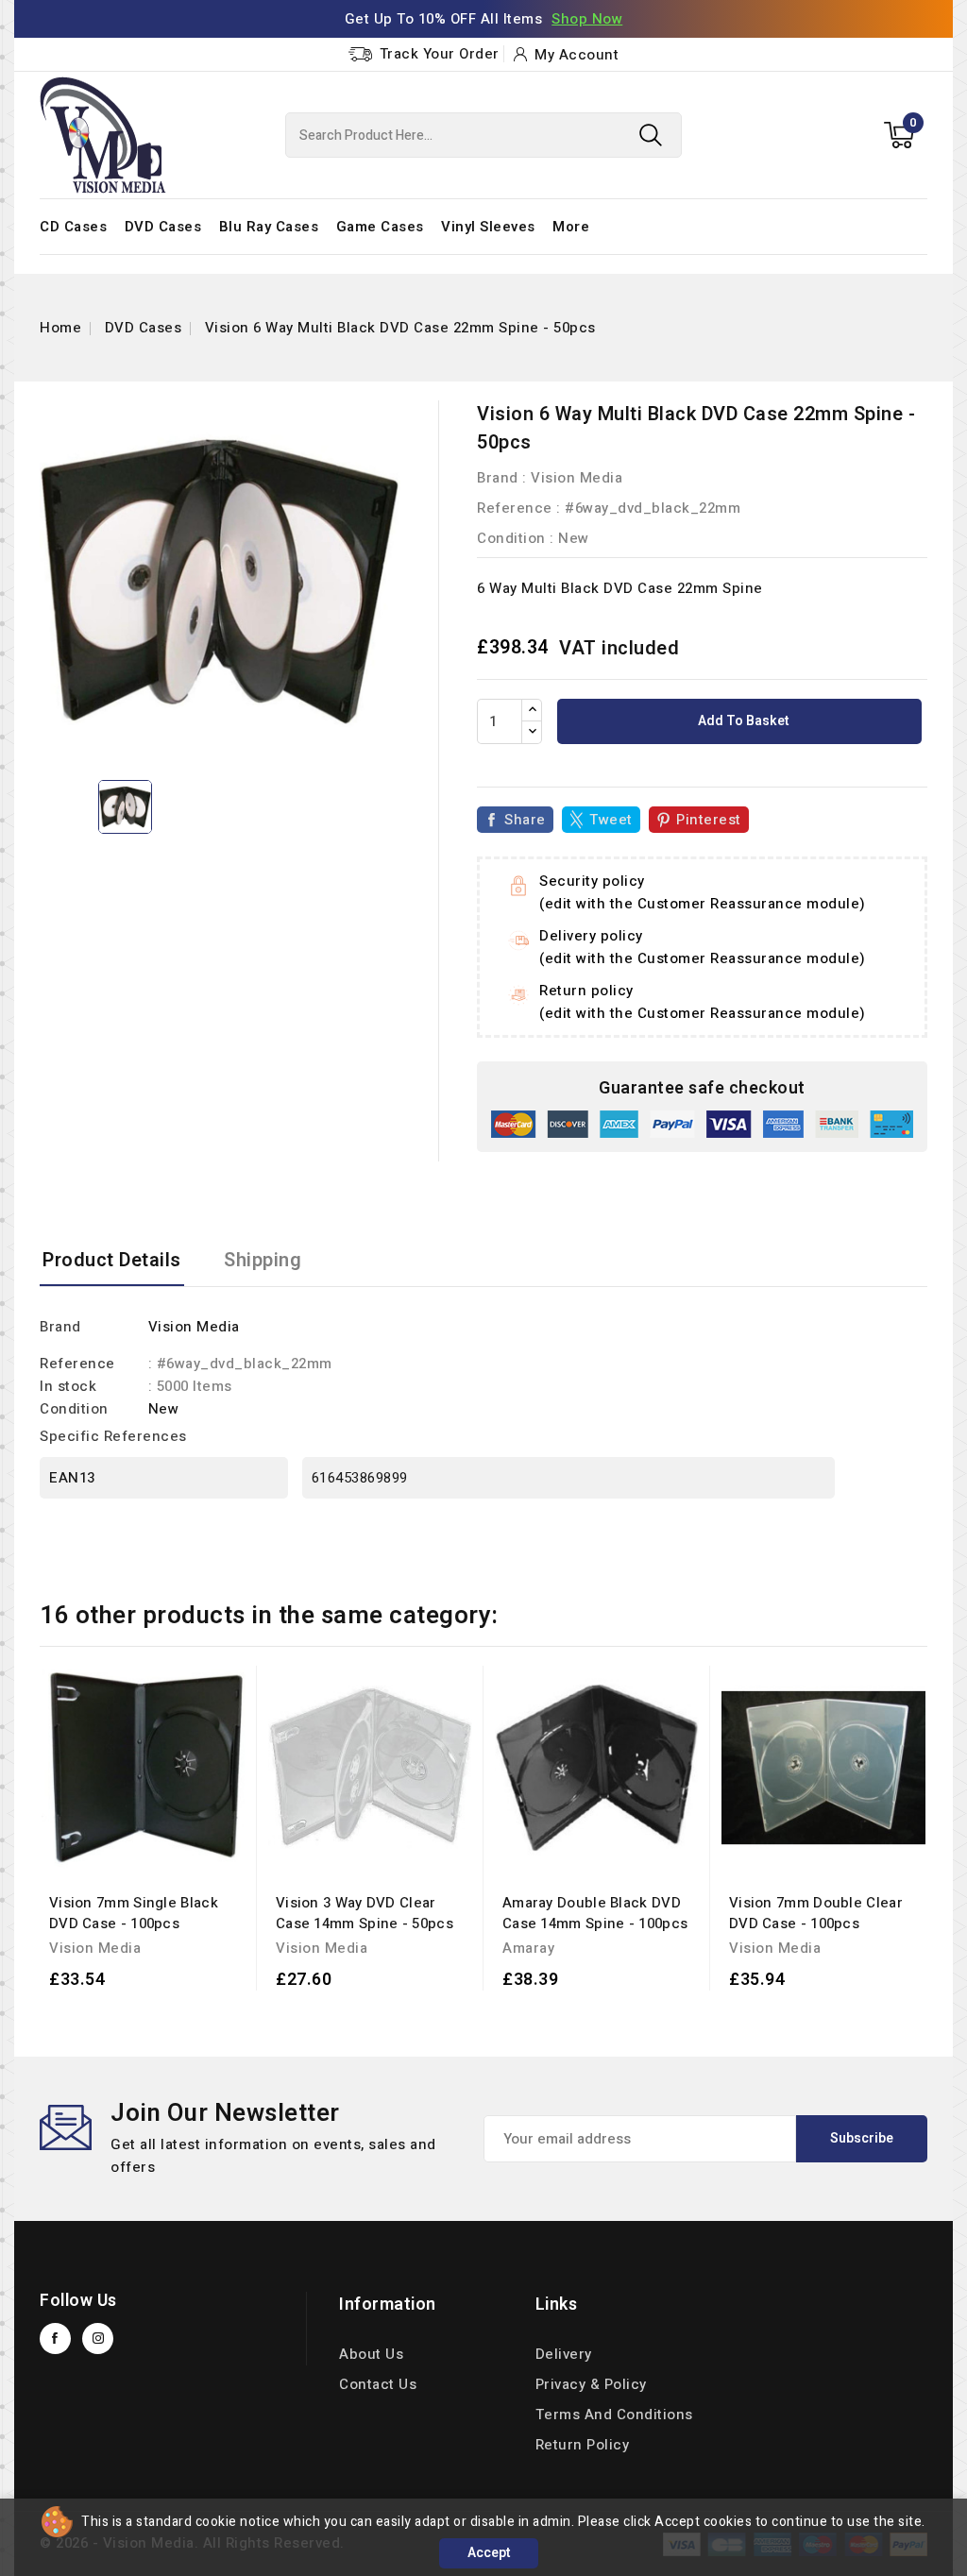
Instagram (98, 2339)
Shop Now (587, 19)
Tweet (611, 820)
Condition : (516, 538)
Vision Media (577, 478)
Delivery (564, 2354)
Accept (489, 2553)
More (571, 227)
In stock (68, 1386)
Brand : (502, 478)
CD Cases (73, 227)
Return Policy (583, 2445)
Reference (515, 508)
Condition (74, 1409)
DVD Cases (163, 227)
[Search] (651, 135)
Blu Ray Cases (269, 227)
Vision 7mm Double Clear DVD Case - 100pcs (816, 1913)
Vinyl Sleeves (488, 227)
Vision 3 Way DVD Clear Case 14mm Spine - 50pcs (365, 1913)
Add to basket (742, 721)
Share (525, 820)
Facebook (55, 2339)
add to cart (120, 2008)
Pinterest (709, 820)
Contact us (378, 2384)
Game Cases (380, 227)
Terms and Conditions (614, 2415)
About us (371, 2354)
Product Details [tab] (112, 1260)
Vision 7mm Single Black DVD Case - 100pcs (134, 1913)
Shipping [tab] (263, 1260)
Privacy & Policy (591, 2384)
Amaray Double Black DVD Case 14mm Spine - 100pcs (595, 1913)
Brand (60, 1327)
